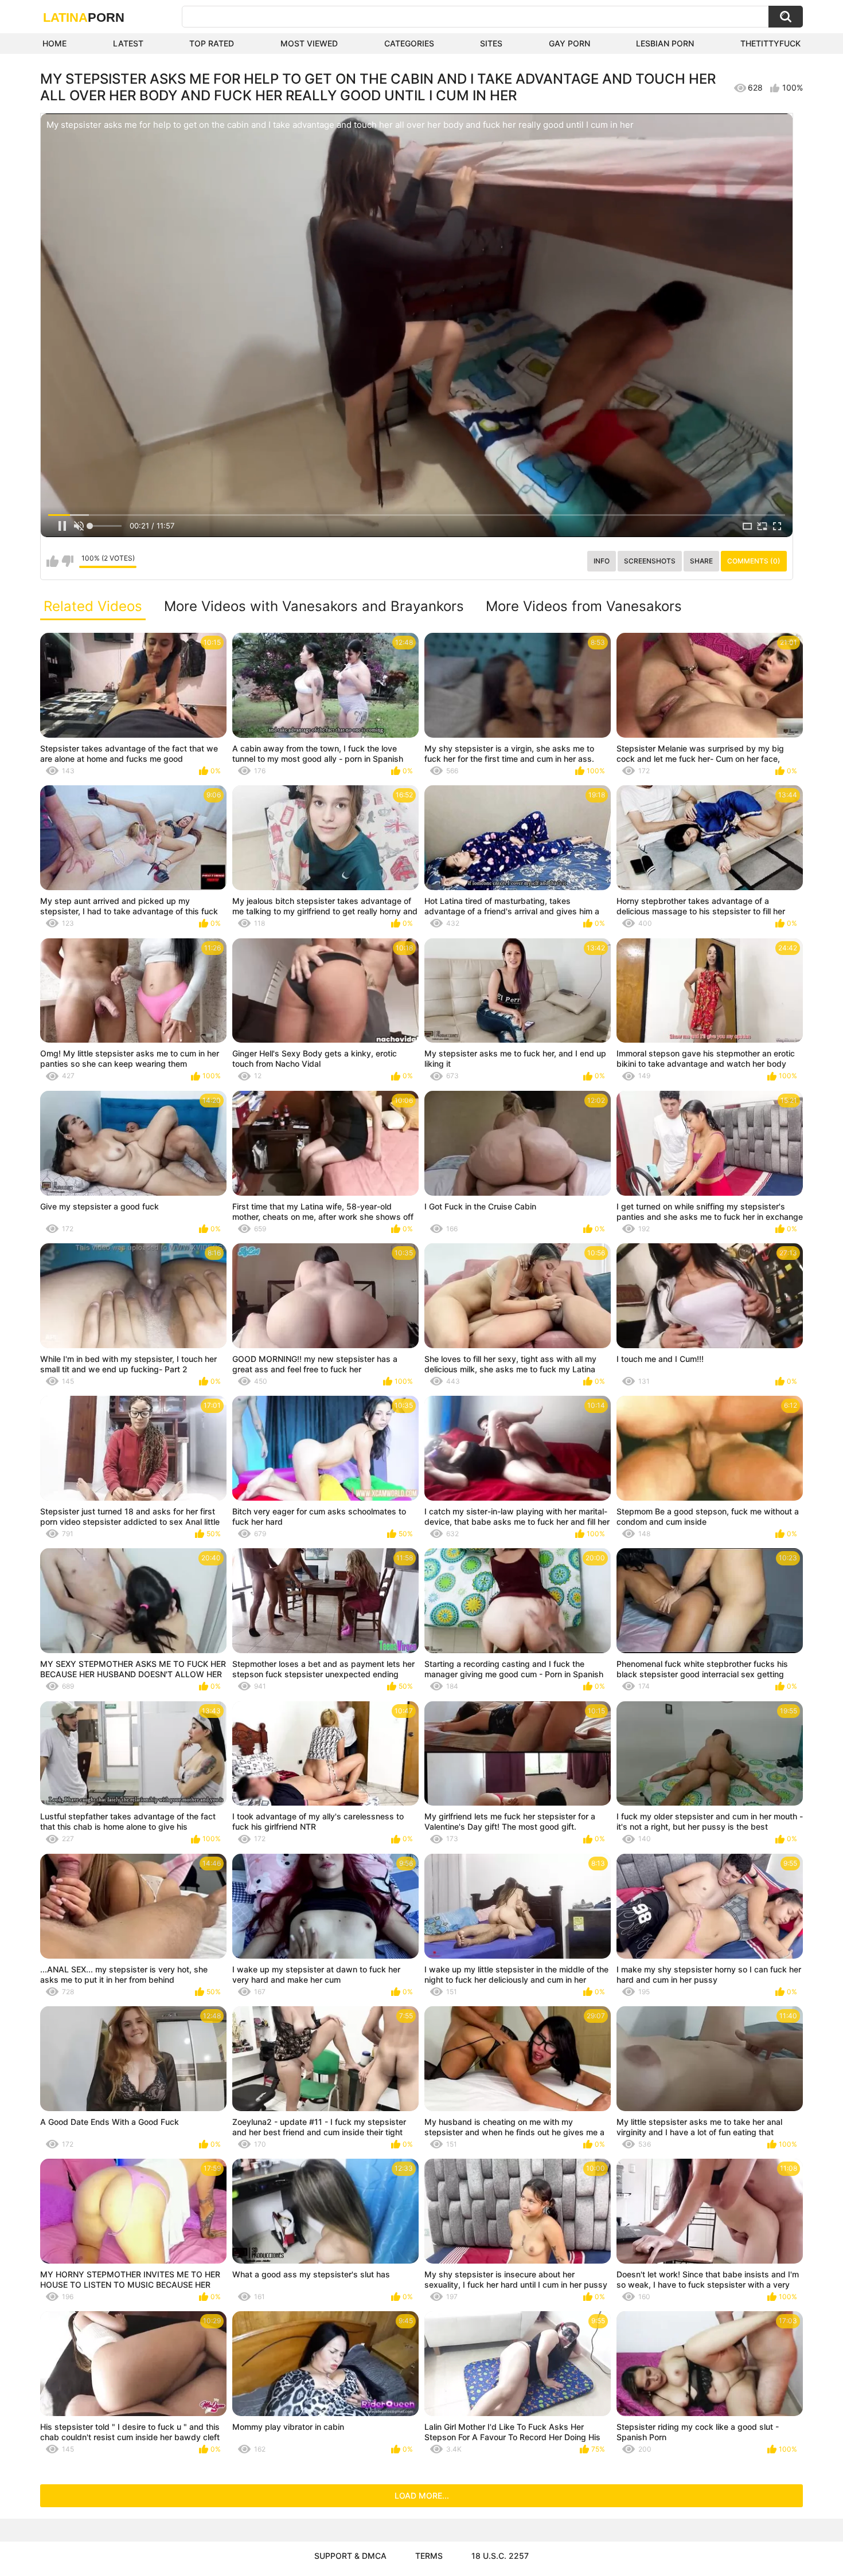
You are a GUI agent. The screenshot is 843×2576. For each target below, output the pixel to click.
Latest (128, 43)
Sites (491, 43)
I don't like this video (67, 561)
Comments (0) (754, 561)
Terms (429, 2556)
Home (54, 43)
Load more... (422, 2495)
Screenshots (650, 561)
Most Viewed (309, 43)
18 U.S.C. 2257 (500, 2556)
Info (602, 561)
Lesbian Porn (665, 43)
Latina (84, 17)
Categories (409, 43)
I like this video (52, 561)
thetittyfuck (770, 43)
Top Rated (212, 43)
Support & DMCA (350, 2556)
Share (701, 561)
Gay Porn (569, 43)
